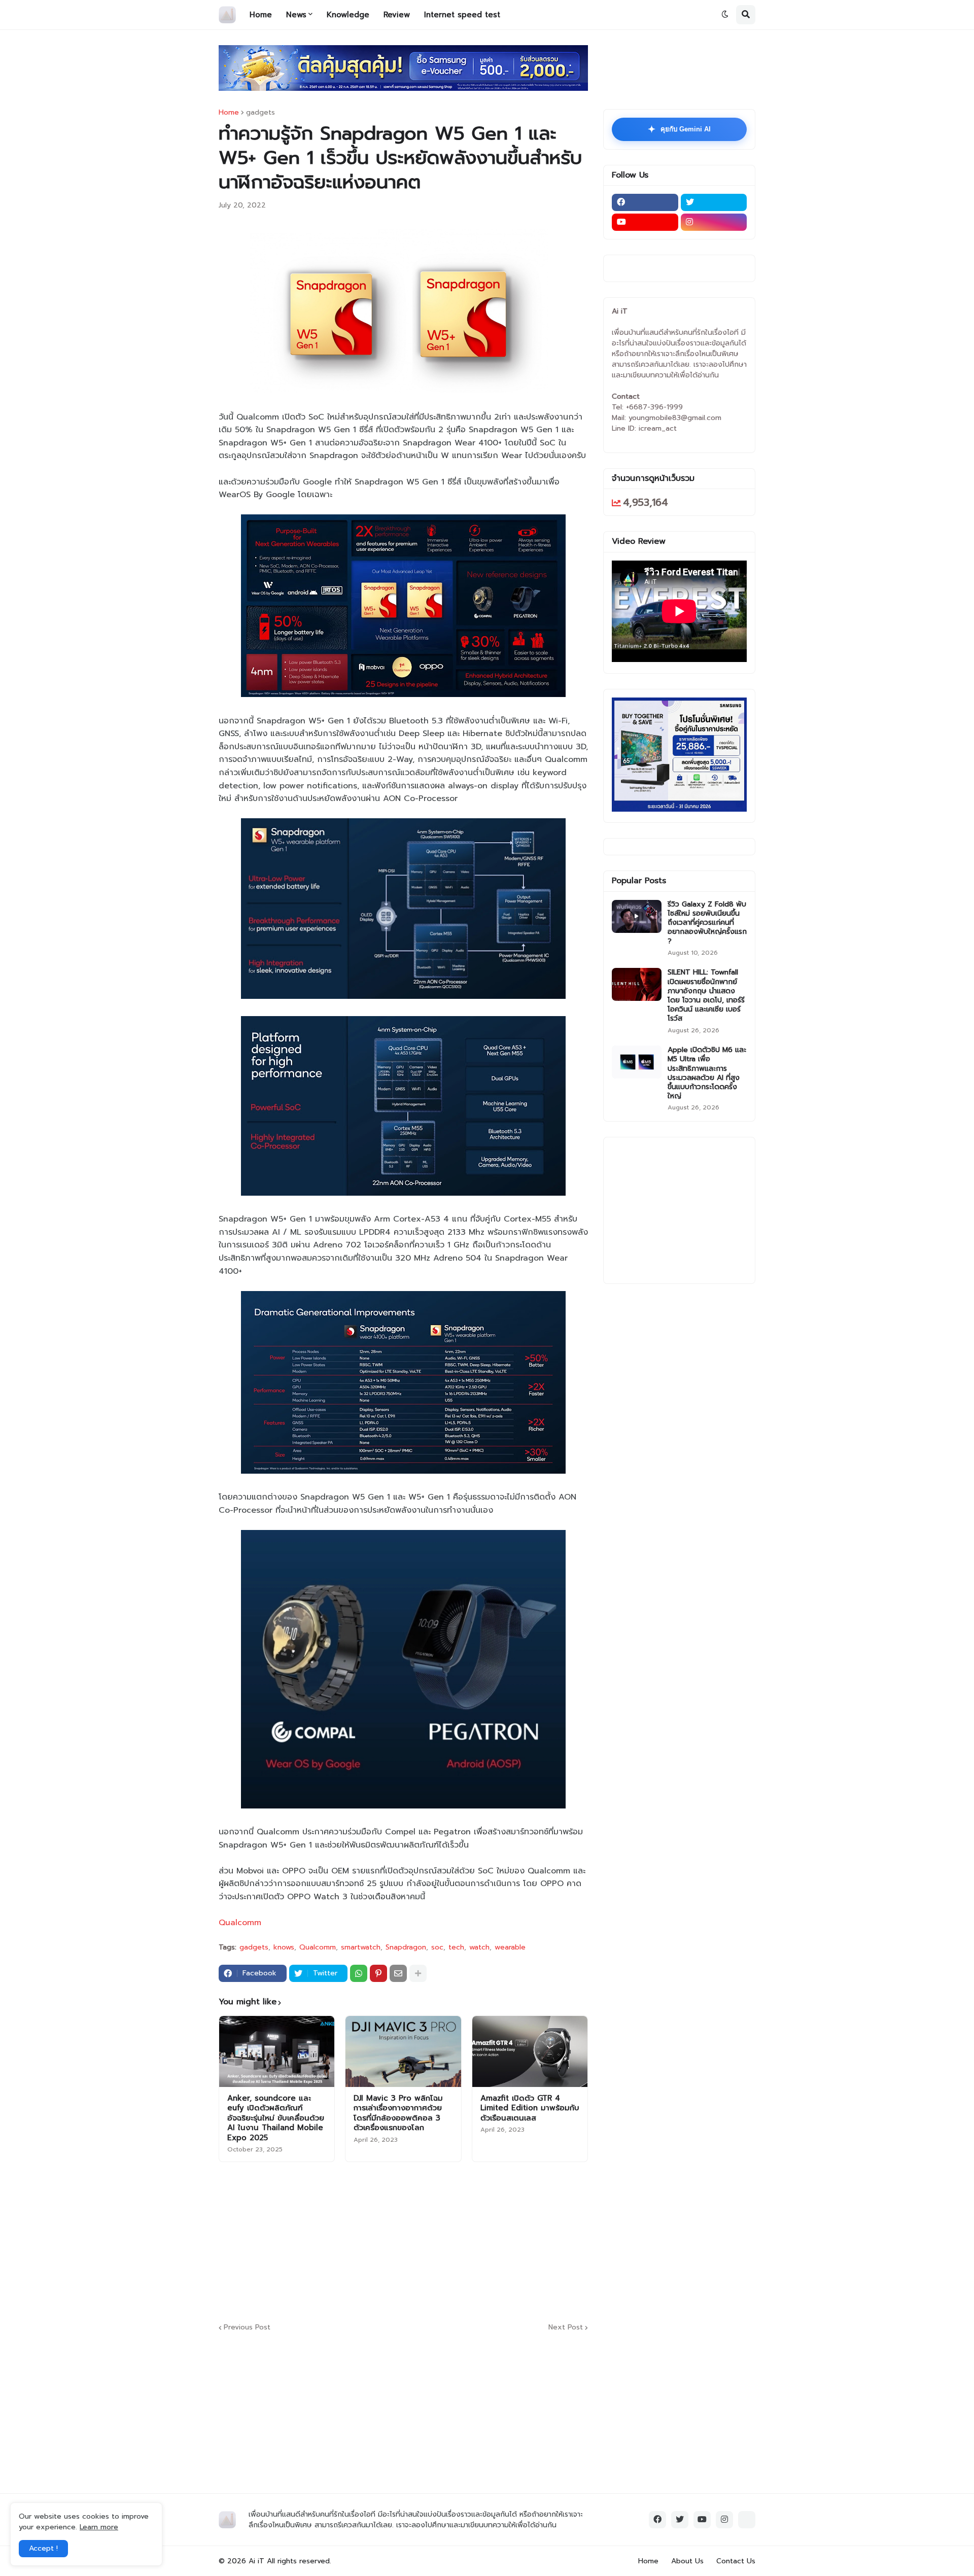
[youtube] (645, 222)
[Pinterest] (378, 1973)
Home (229, 113)
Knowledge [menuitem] (348, 15)
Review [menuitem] (397, 15)
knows (284, 1947)
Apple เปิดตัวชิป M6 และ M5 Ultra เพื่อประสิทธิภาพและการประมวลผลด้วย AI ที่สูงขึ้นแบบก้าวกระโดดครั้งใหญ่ (707, 1073)
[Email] (398, 1973)
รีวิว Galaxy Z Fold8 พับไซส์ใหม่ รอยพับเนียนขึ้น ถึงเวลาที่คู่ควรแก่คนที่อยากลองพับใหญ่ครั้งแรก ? (707, 923)
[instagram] (714, 222)
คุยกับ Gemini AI (679, 129)
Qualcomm (240, 1923)
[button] (725, 15)
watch (479, 1947)
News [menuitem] (296, 15)
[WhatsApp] (359, 1973)
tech (456, 1947)
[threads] (747, 2520)
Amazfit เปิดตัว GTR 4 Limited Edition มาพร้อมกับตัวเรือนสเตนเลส (530, 2109)
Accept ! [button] (43, 2548)
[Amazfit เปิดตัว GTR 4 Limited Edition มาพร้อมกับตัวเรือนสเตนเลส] (530, 2051)
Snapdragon (406, 1947)
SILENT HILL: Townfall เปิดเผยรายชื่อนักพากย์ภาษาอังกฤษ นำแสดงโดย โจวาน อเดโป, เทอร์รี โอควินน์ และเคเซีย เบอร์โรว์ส (706, 996)
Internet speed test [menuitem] (462, 15)
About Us (687, 2561)
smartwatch (361, 1947)
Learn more (99, 2527)
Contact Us (736, 2561)
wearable (510, 1947)
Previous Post (247, 2328)
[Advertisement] (465, 2241)
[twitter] (714, 202)
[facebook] (645, 202)
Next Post (566, 2328)
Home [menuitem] (261, 15)
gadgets (260, 113)
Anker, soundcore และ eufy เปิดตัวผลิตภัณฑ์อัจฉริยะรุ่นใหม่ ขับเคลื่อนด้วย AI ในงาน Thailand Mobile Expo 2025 (276, 2118)
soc (437, 1947)
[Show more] (418, 1973)
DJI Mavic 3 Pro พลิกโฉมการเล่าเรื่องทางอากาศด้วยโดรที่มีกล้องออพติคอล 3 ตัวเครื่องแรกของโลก (398, 2113)
